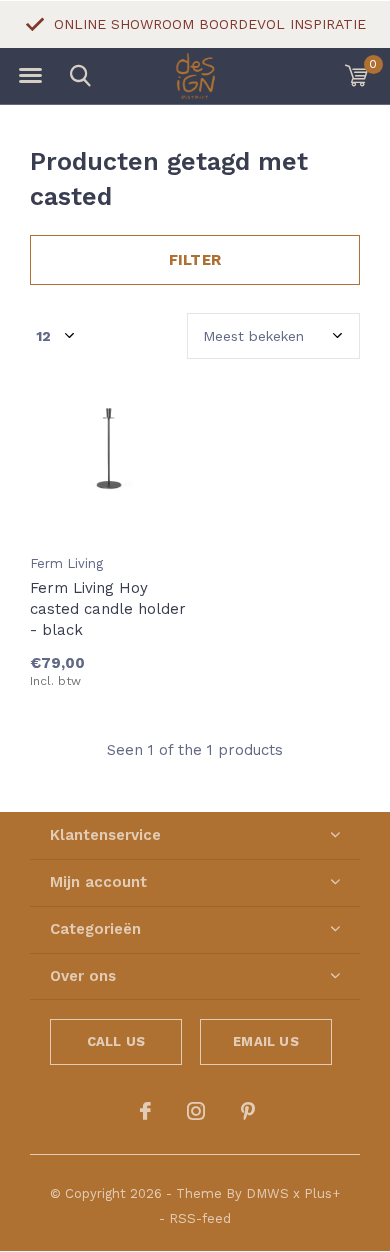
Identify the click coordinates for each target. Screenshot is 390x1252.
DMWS (267, 1193)
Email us (265, 1041)
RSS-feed (200, 1218)
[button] (30, 76)
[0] (356, 75)
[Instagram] (196, 1111)
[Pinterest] (248, 1111)
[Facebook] (145, 1111)
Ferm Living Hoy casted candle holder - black (108, 609)
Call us (116, 1041)
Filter (195, 260)
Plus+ (322, 1193)
